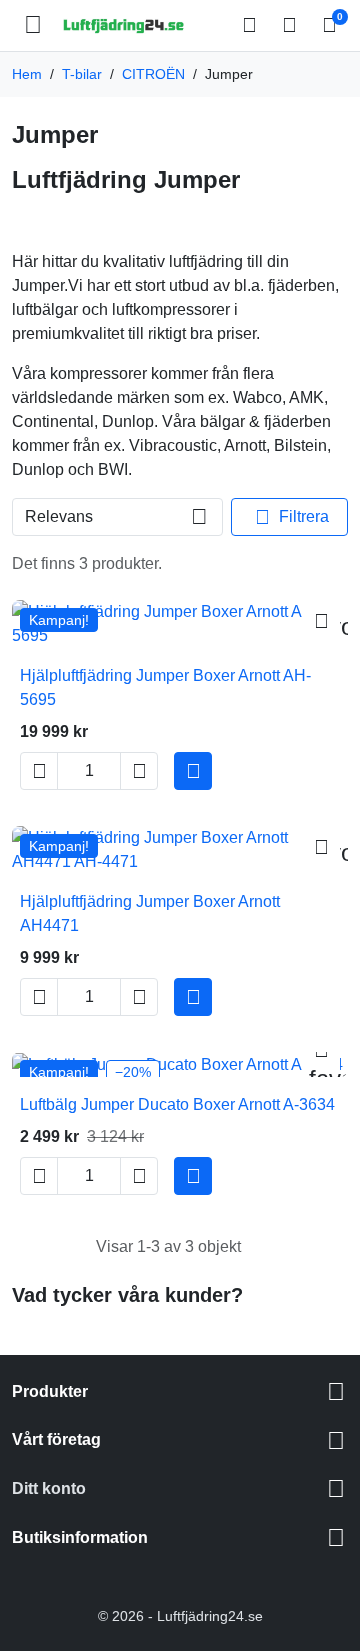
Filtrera (292, 517)
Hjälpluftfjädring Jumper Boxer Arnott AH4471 (150, 913)
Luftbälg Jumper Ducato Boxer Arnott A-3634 (177, 1104)
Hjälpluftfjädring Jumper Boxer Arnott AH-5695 (165, 687)
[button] (252, 25)
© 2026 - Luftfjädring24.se (180, 1616)
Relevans (59, 516)
